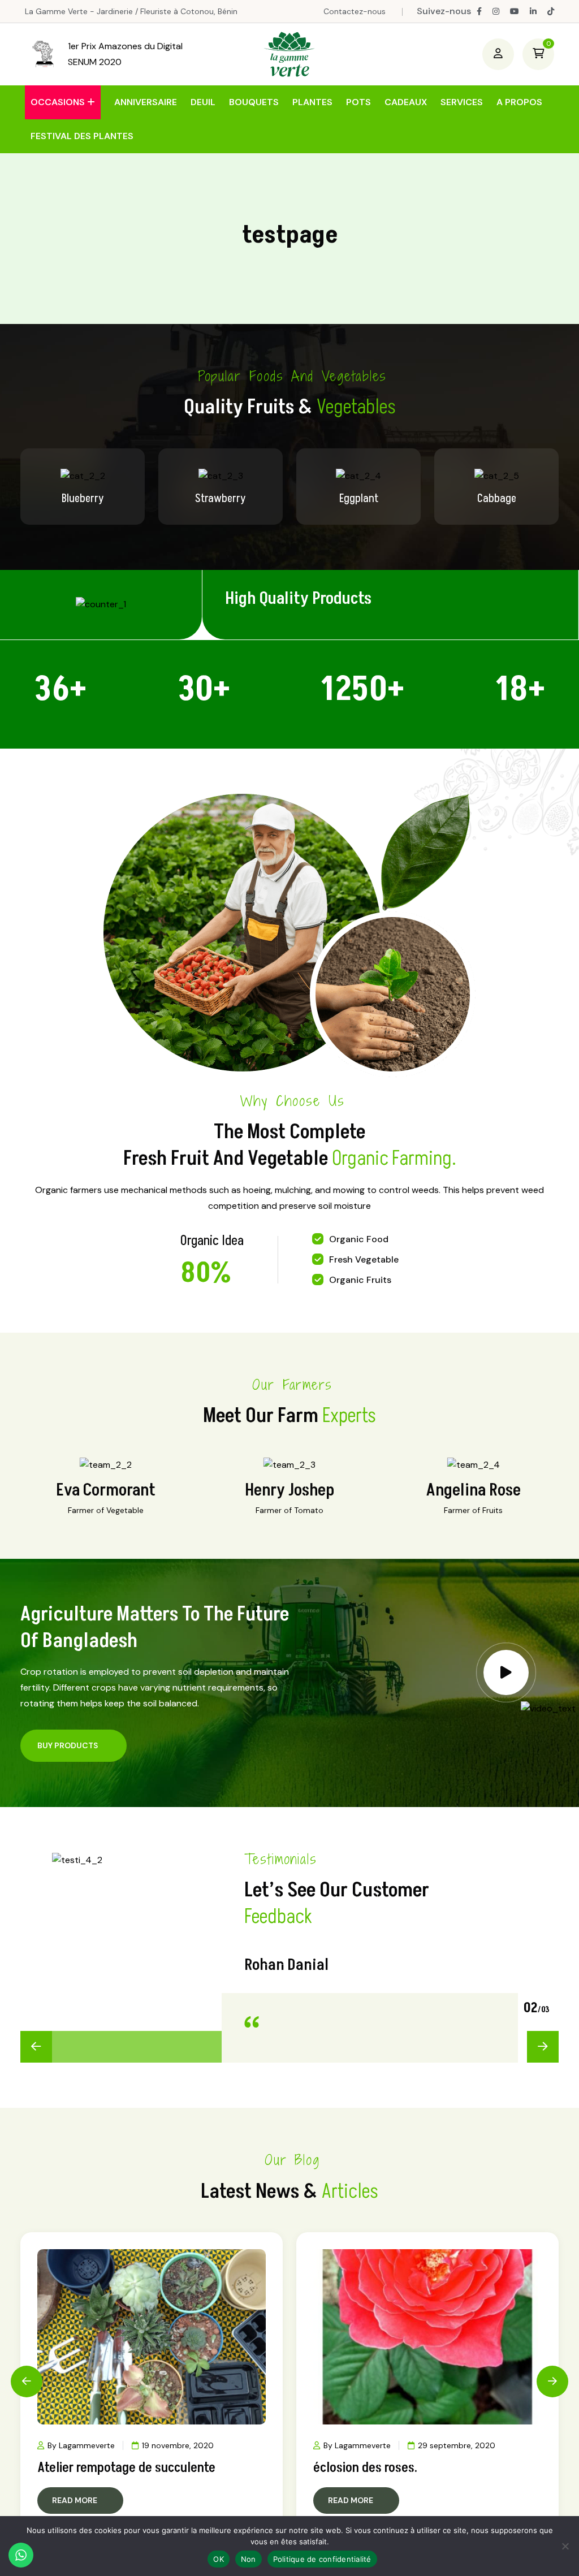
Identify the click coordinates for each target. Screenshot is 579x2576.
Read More (75, 2500)
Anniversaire (146, 102)
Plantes (312, 102)
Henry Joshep (289, 1490)
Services (462, 102)
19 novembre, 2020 (178, 2445)
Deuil (203, 102)
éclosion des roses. (365, 2468)
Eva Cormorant (106, 1490)
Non (249, 2559)
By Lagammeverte (81, 2445)
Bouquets (254, 102)
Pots (358, 102)
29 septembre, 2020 (457, 2445)
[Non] (565, 2546)
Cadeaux (406, 102)
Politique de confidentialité (322, 2559)
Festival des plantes (82, 136)
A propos (519, 102)
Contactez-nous (355, 11)
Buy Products (68, 1745)
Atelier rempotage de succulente (126, 2468)
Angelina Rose (474, 1490)
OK (219, 2559)
